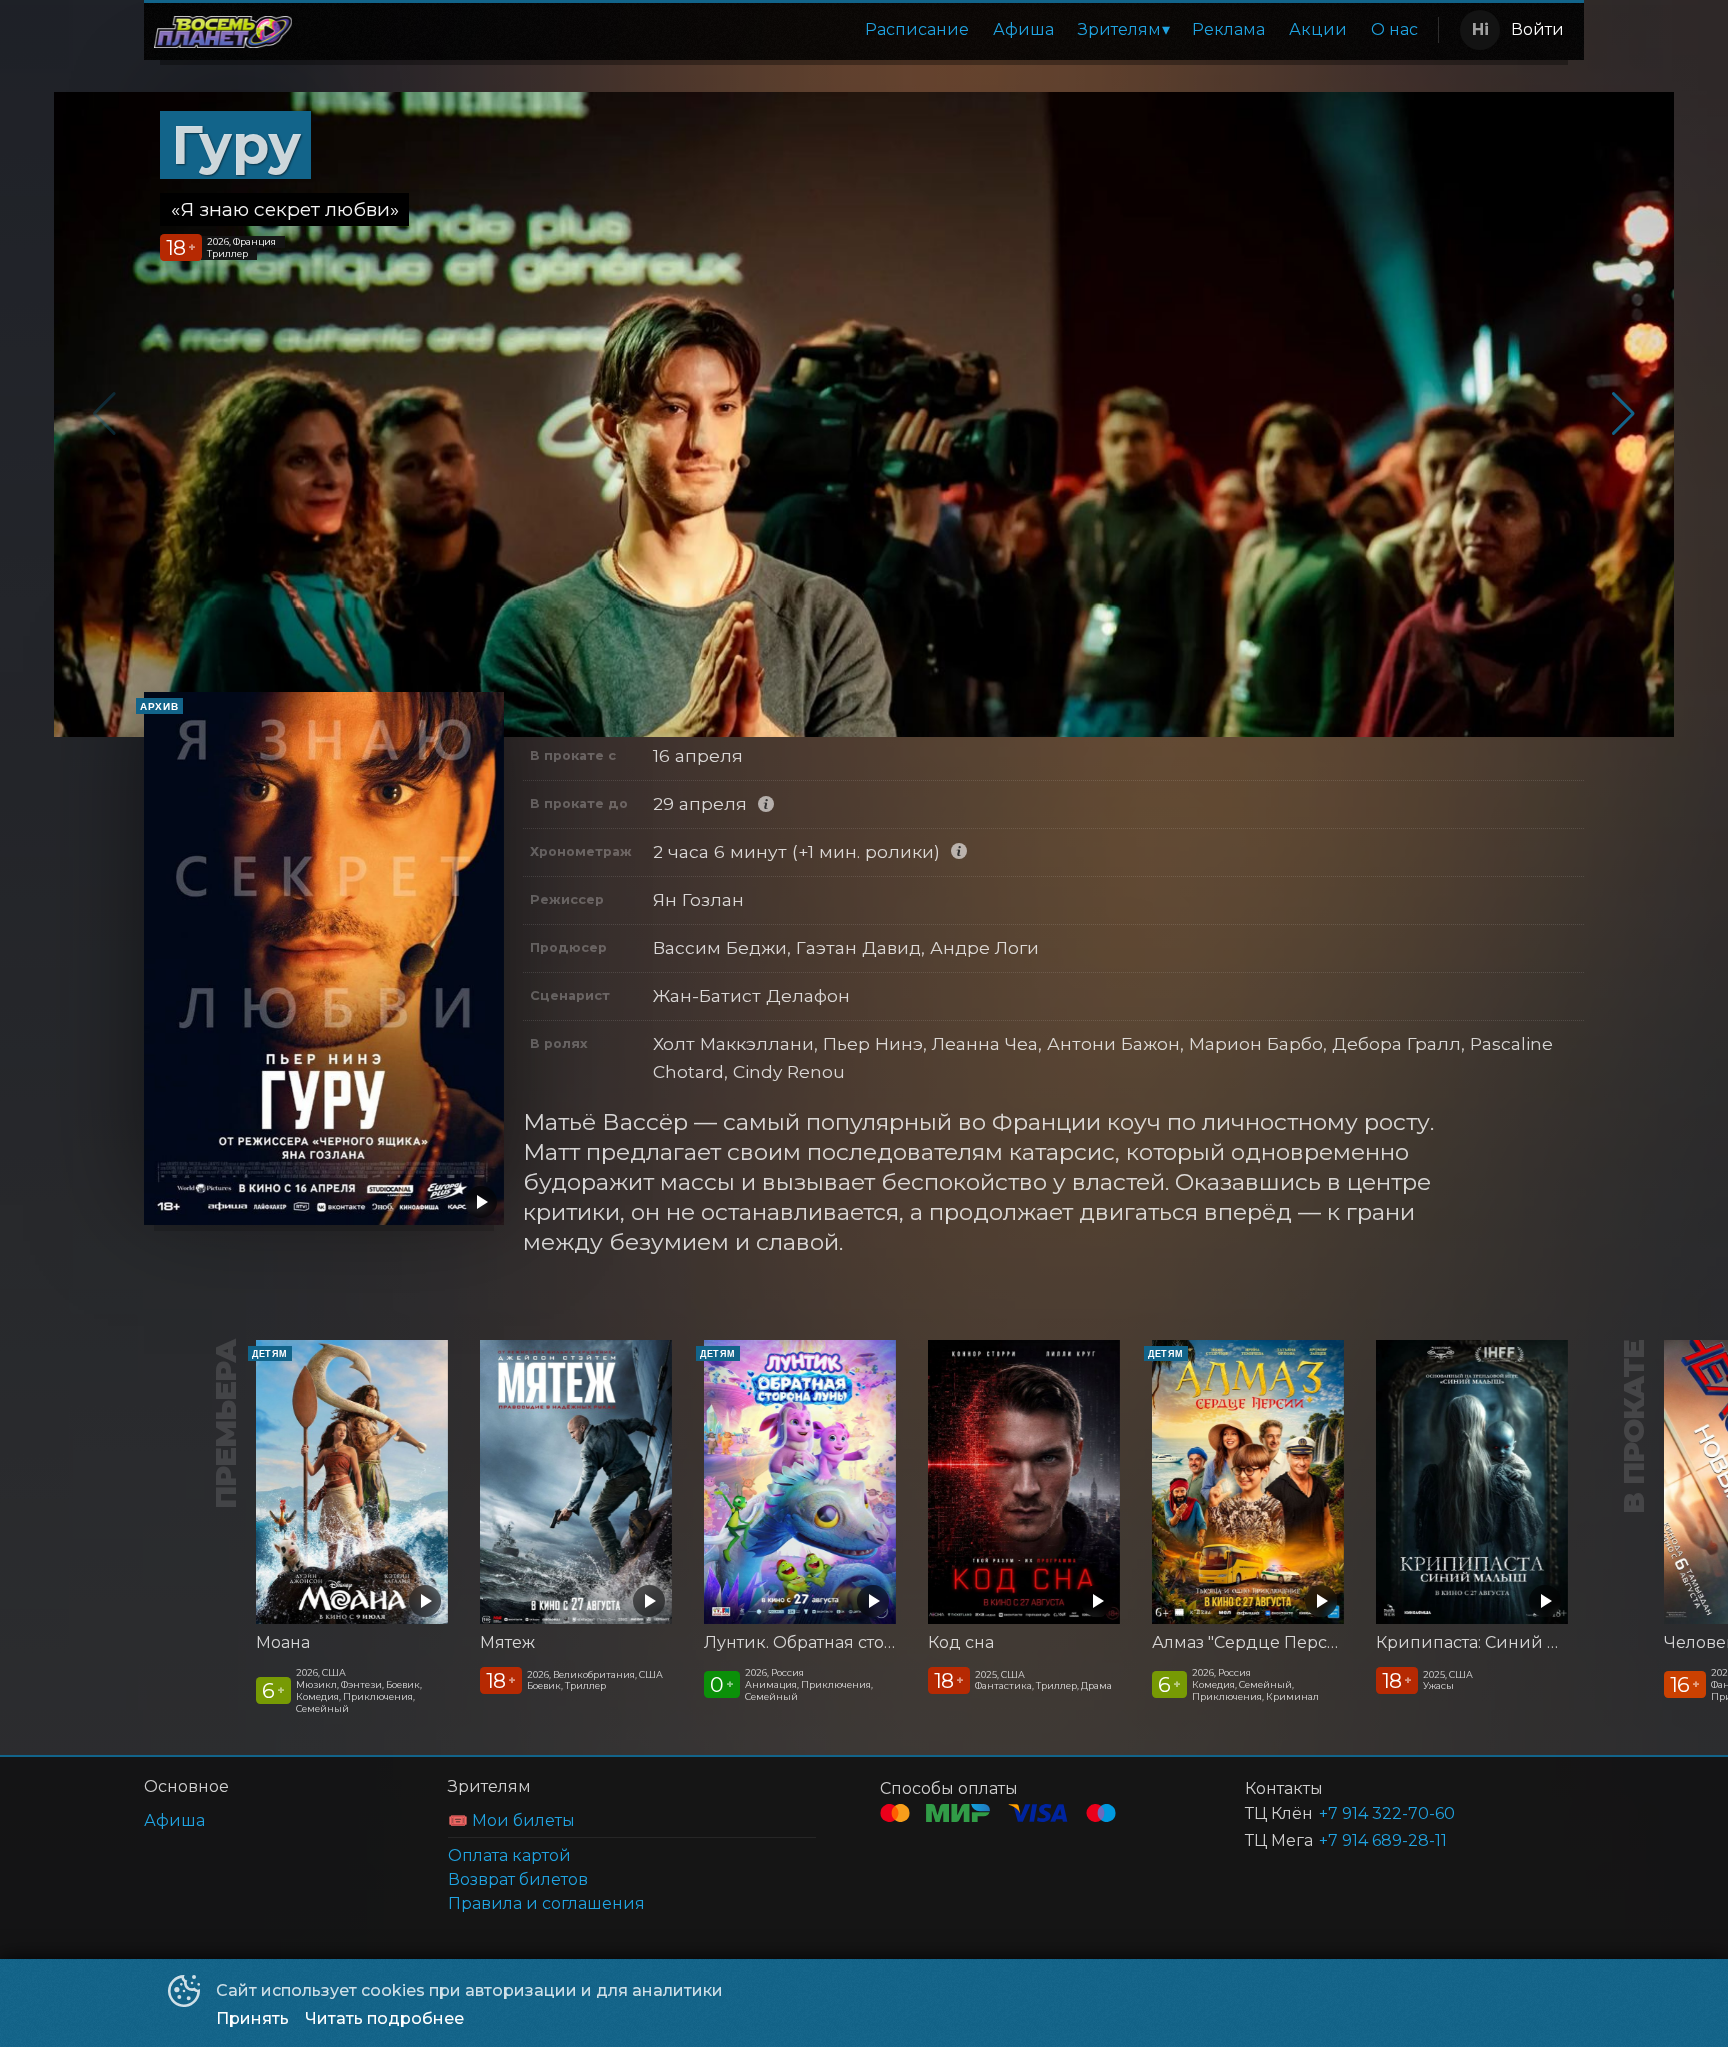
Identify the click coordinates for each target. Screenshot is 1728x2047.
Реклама (1228, 29)
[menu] (869, 30)
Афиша (1023, 29)
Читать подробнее (384, 2018)
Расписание (917, 29)
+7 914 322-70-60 (1387, 1813)
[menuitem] (917, 30)
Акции (1318, 29)
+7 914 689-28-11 (1383, 1840)
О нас (1394, 29)
